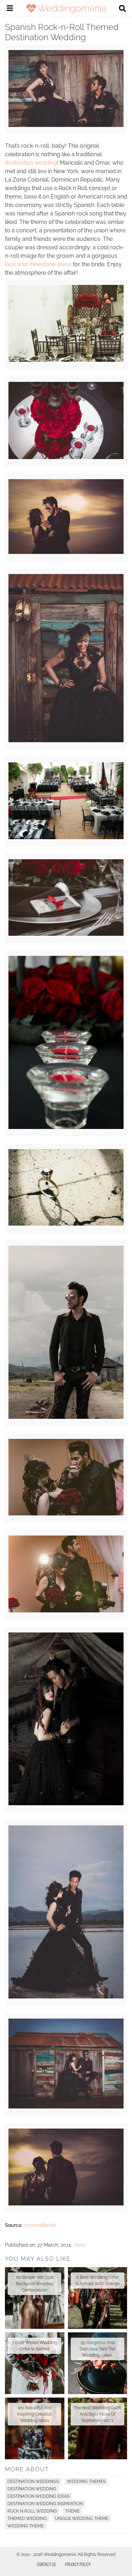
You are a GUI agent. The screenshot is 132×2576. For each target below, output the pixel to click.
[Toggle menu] (10, 9)
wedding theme (26, 2526)
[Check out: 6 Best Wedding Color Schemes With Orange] (98, 2298)
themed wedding (27, 2519)
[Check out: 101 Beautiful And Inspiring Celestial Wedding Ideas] (35, 2428)
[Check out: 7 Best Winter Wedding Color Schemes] (35, 2363)
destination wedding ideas (38, 2496)
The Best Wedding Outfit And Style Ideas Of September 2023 (97, 2414)
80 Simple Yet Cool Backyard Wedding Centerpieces (34, 2284)
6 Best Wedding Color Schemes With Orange (98, 2281)
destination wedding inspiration (45, 2504)
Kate (80, 2245)
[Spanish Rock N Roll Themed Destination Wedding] (66, 125)
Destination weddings (33, 2482)
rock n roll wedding (32, 2511)
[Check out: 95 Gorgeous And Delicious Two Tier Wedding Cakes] (98, 2363)
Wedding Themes (86, 2482)
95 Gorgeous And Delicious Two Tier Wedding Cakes (98, 2349)
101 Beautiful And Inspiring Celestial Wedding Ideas (34, 2414)
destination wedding (31, 163)
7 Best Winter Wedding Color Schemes (34, 2346)
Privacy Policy (78, 2564)
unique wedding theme (82, 2519)
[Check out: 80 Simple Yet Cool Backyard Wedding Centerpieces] (35, 2298)
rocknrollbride (40, 2225)
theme (72, 2511)
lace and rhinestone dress (38, 264)
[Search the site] (122, 9)
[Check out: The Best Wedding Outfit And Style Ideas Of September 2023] (98, 2428)
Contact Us (46, 2564)
